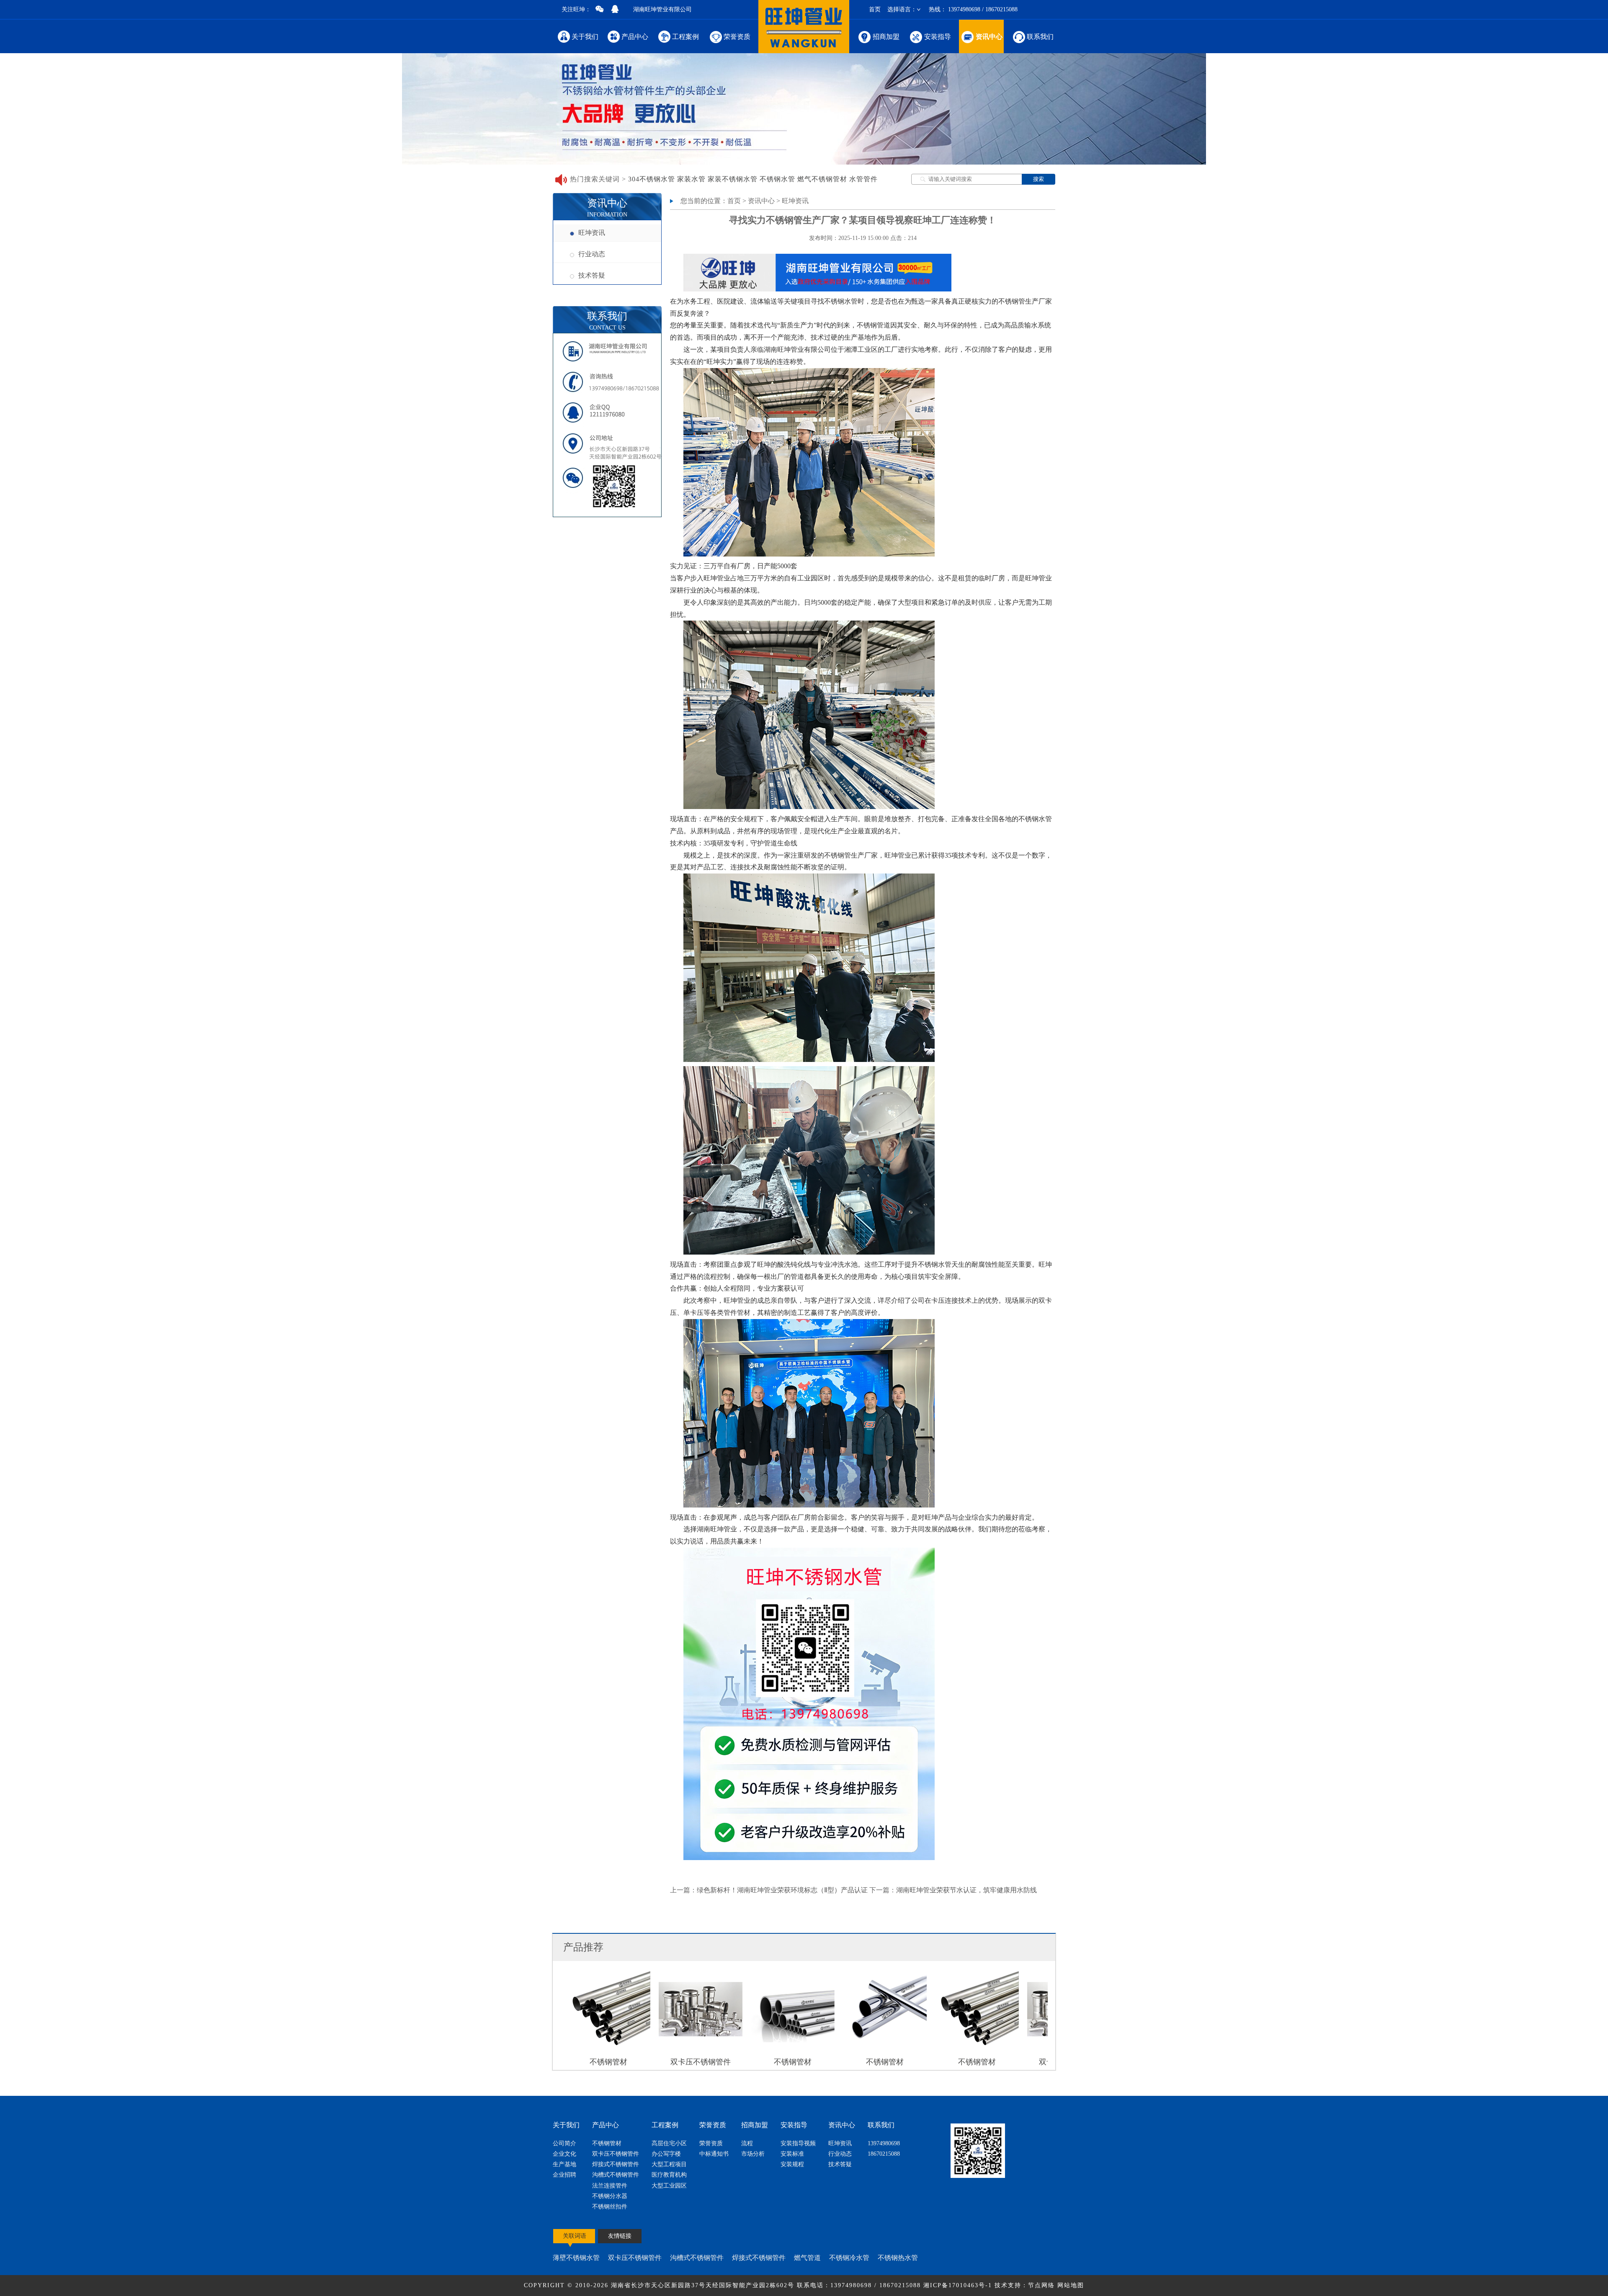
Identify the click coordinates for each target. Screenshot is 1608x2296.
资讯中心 (989, 37)
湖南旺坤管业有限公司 (662, 9)
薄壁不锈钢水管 (576, 2258)
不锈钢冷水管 (849, 2258)
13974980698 (884, 2143)
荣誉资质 (737, 37)
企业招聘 (564, 2175)
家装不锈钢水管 (733, 179)
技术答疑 (592, 275)
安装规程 (792, 2164)
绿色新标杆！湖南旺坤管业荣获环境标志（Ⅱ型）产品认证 (782, 1890)
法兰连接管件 (610, 2186)
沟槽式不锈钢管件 (616, 2175)
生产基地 (564, 2164)
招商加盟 (886, 37)
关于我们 (585, 37)
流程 (747, 2143)
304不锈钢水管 (652, 179)
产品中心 (635, 37)
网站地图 (1071, 2285)
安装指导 (938, 37)
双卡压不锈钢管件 (616, 2154)
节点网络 (1041, 2285)
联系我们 (1040, 37)
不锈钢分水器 (610, 2196)
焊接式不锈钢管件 (616, 2164)
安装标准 (792, 2154)
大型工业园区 (669, 2186)
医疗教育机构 (669, 2175)
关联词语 (575, 2236)
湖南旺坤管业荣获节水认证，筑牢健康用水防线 (966, 1890)
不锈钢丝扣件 (610, 2207)
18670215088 (884, 2154)
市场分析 (753, 2154)
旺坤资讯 (592, 233)
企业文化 (564, 2154)
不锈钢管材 (607, 2143)
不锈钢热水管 (898, 2258)
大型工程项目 (669, 2164)
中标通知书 (714, 2154)
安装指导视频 (798, 2143)
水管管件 (863, 179)
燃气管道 (807, 2258)
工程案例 (685, 37)
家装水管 (691, 179)
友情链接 (620, 2236)
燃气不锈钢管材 (822, 179)
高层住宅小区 (669, 2143)
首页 (875, 9)
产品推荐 (583, 1947)
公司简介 (564, 2143)
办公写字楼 (666, 2154)
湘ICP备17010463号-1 (959, 2285)
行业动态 (592, 254)
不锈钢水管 (777, 179)
